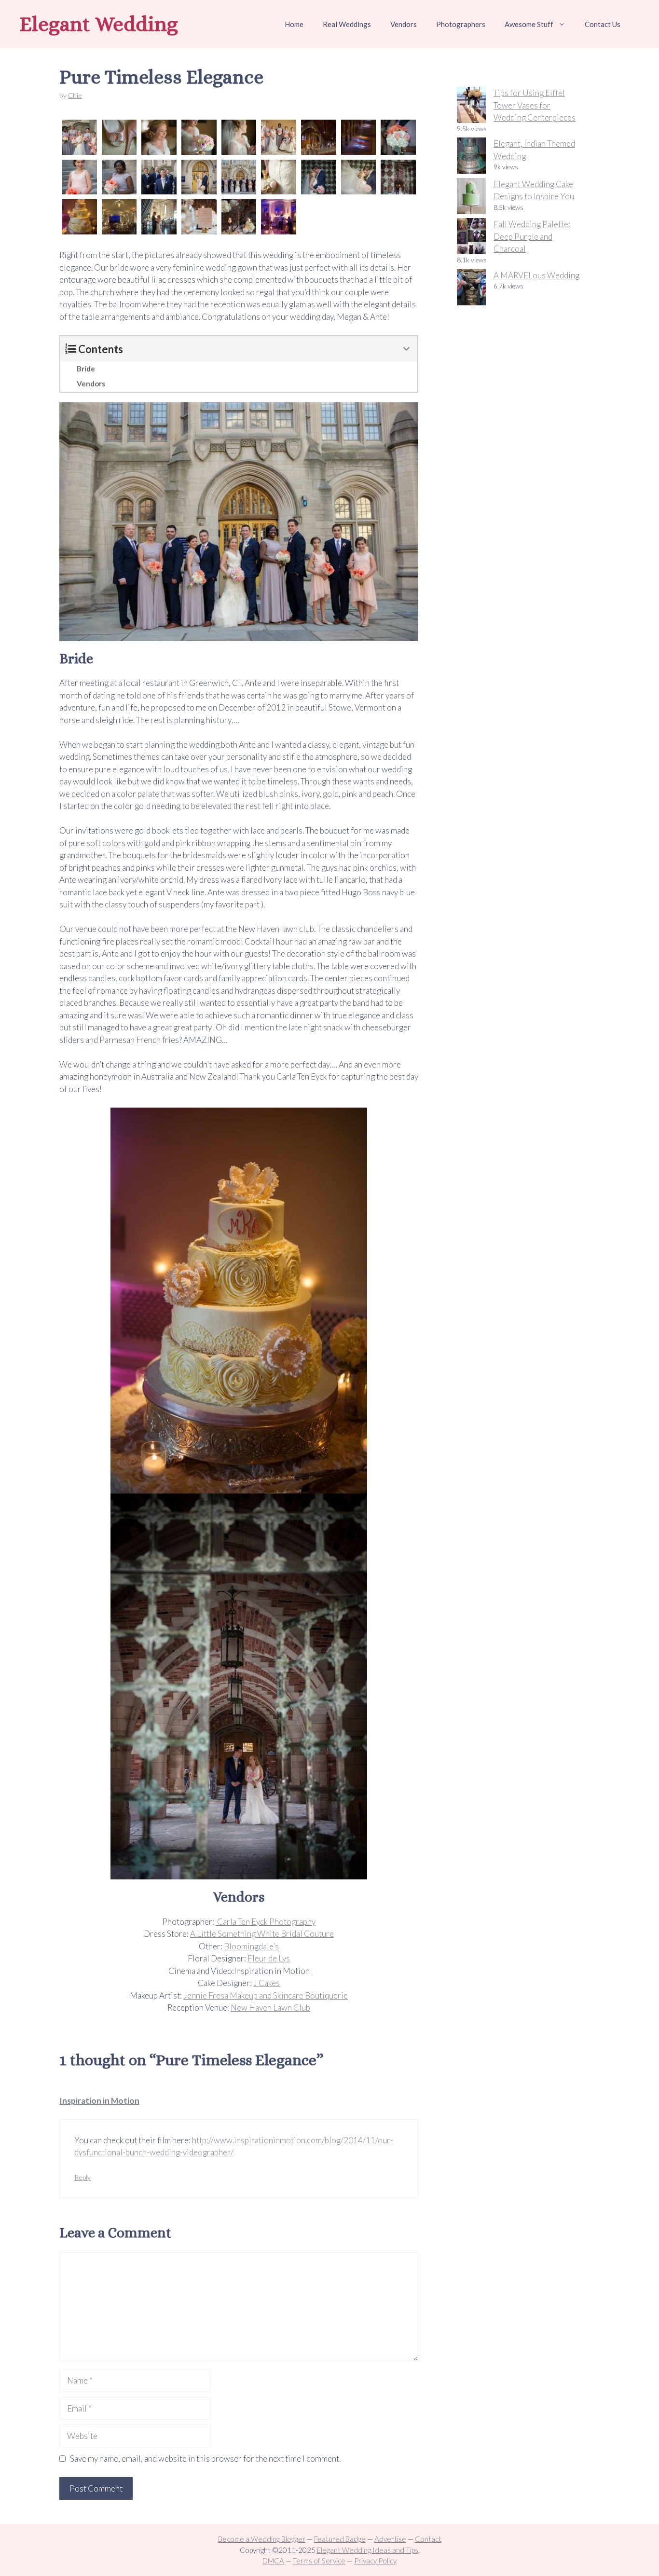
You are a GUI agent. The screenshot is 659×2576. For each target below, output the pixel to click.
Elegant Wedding (99, 24)
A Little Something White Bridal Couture (262, 1934)
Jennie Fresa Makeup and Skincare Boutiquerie (266, 1995)
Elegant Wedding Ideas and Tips (368, 2550)
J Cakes (267, 1983)
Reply (82, 2177)
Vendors (404, 24)
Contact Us (603, 24)
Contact (428, 2539)
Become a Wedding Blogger (262, 2539)
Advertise (390, 2539)
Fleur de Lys (269, 1958)
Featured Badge (340, 2539)
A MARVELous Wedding (536, 275)
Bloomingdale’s (251, 1946)
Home (294, 24)
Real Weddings (347, 24)
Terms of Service (319, 2561)
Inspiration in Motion (99, 2101)
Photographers (461, 24)
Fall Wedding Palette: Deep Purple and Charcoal (532, 236)
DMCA (273, 2561)
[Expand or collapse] (406, 349)
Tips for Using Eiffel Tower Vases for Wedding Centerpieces (535, 105)
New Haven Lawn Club (270, 2007)
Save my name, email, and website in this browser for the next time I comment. (205, 2459)
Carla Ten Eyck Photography (266, 1922)
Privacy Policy (375, 2561)
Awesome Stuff (529, 24)
